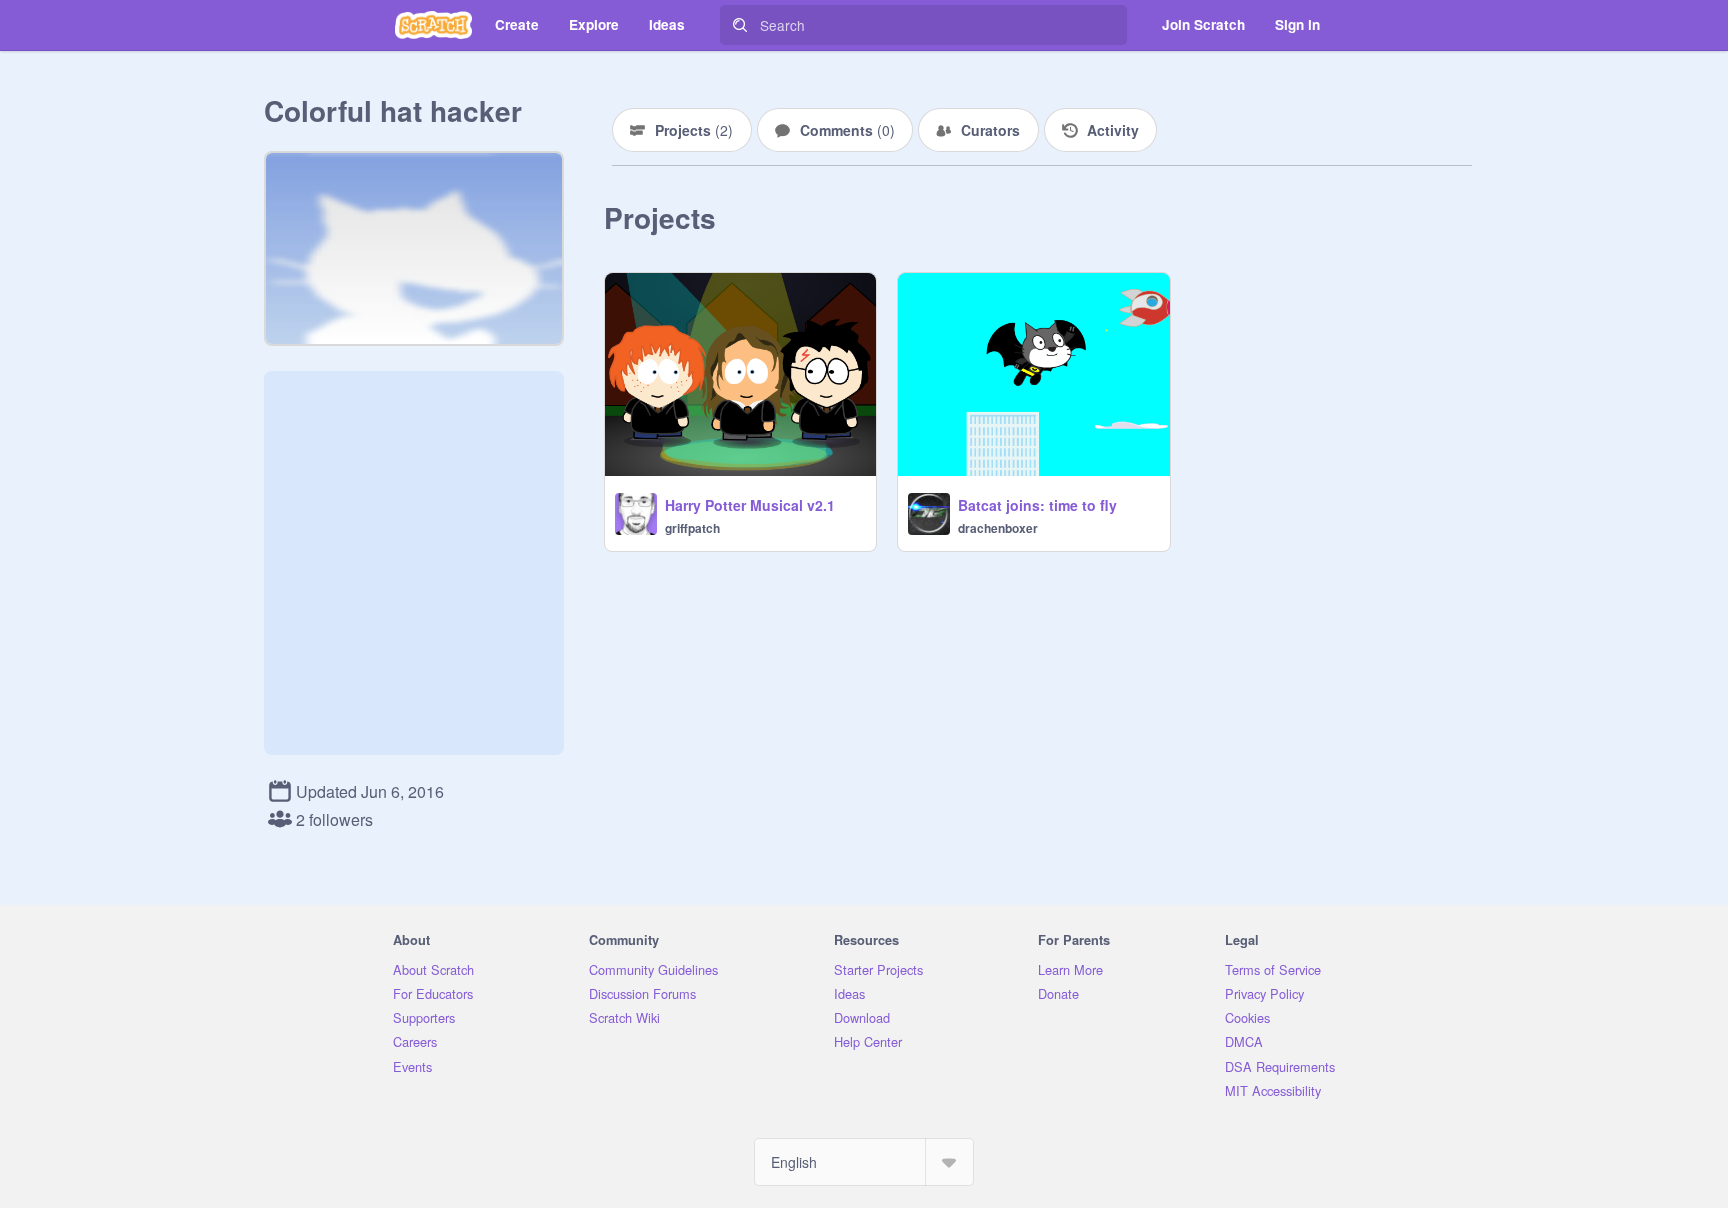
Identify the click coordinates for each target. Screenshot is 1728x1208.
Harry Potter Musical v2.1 (750, 505)
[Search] (740, 25)
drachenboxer (998, 528)
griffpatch (692, 528)
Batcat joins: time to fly (1037, 505)
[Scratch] (433, 25)
